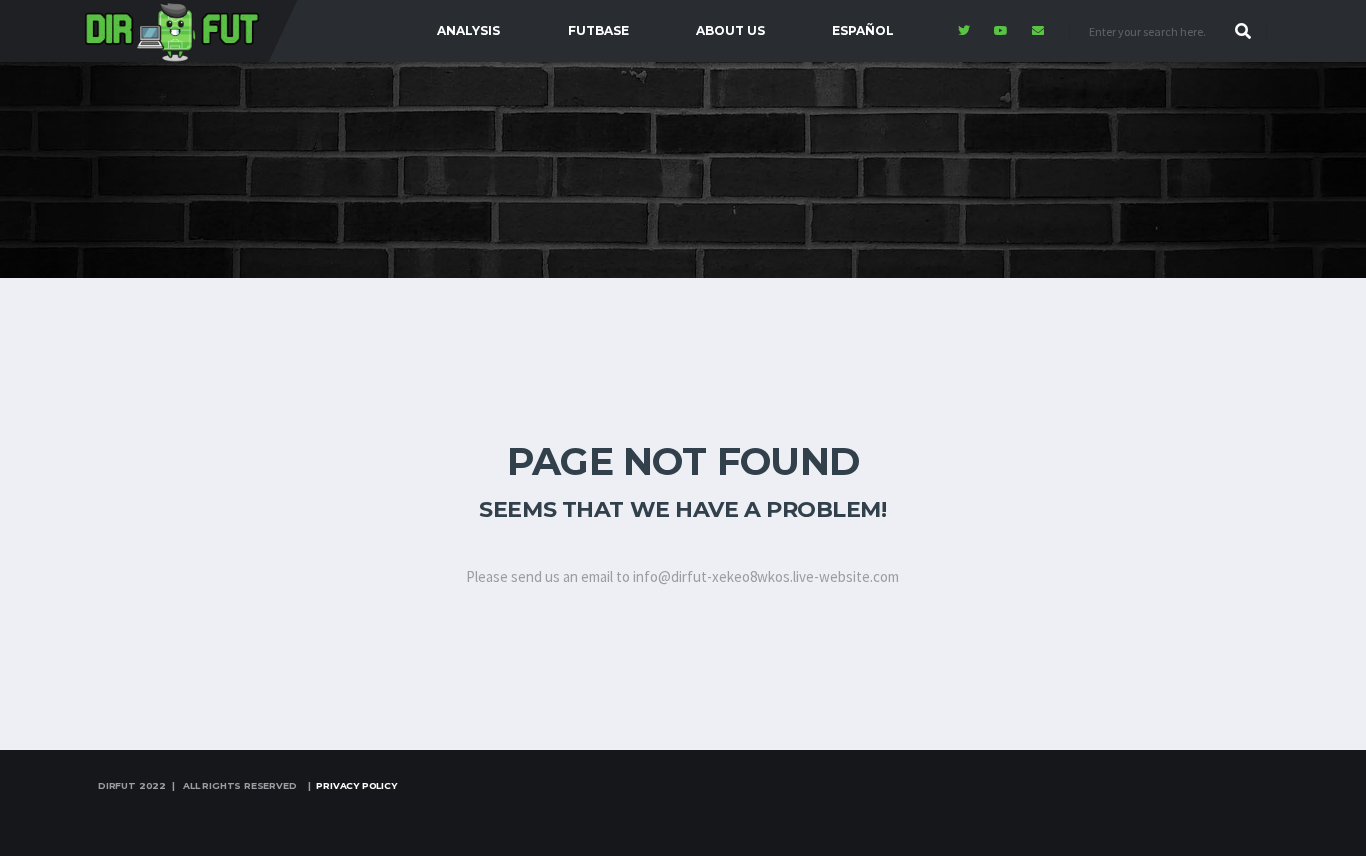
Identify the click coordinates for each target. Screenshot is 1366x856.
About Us (730, 30)
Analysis (468, 30)
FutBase (598, 30)
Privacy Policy (356, 785)
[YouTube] (1003, 32)
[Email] (1040, 32)
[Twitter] (966, 32)
